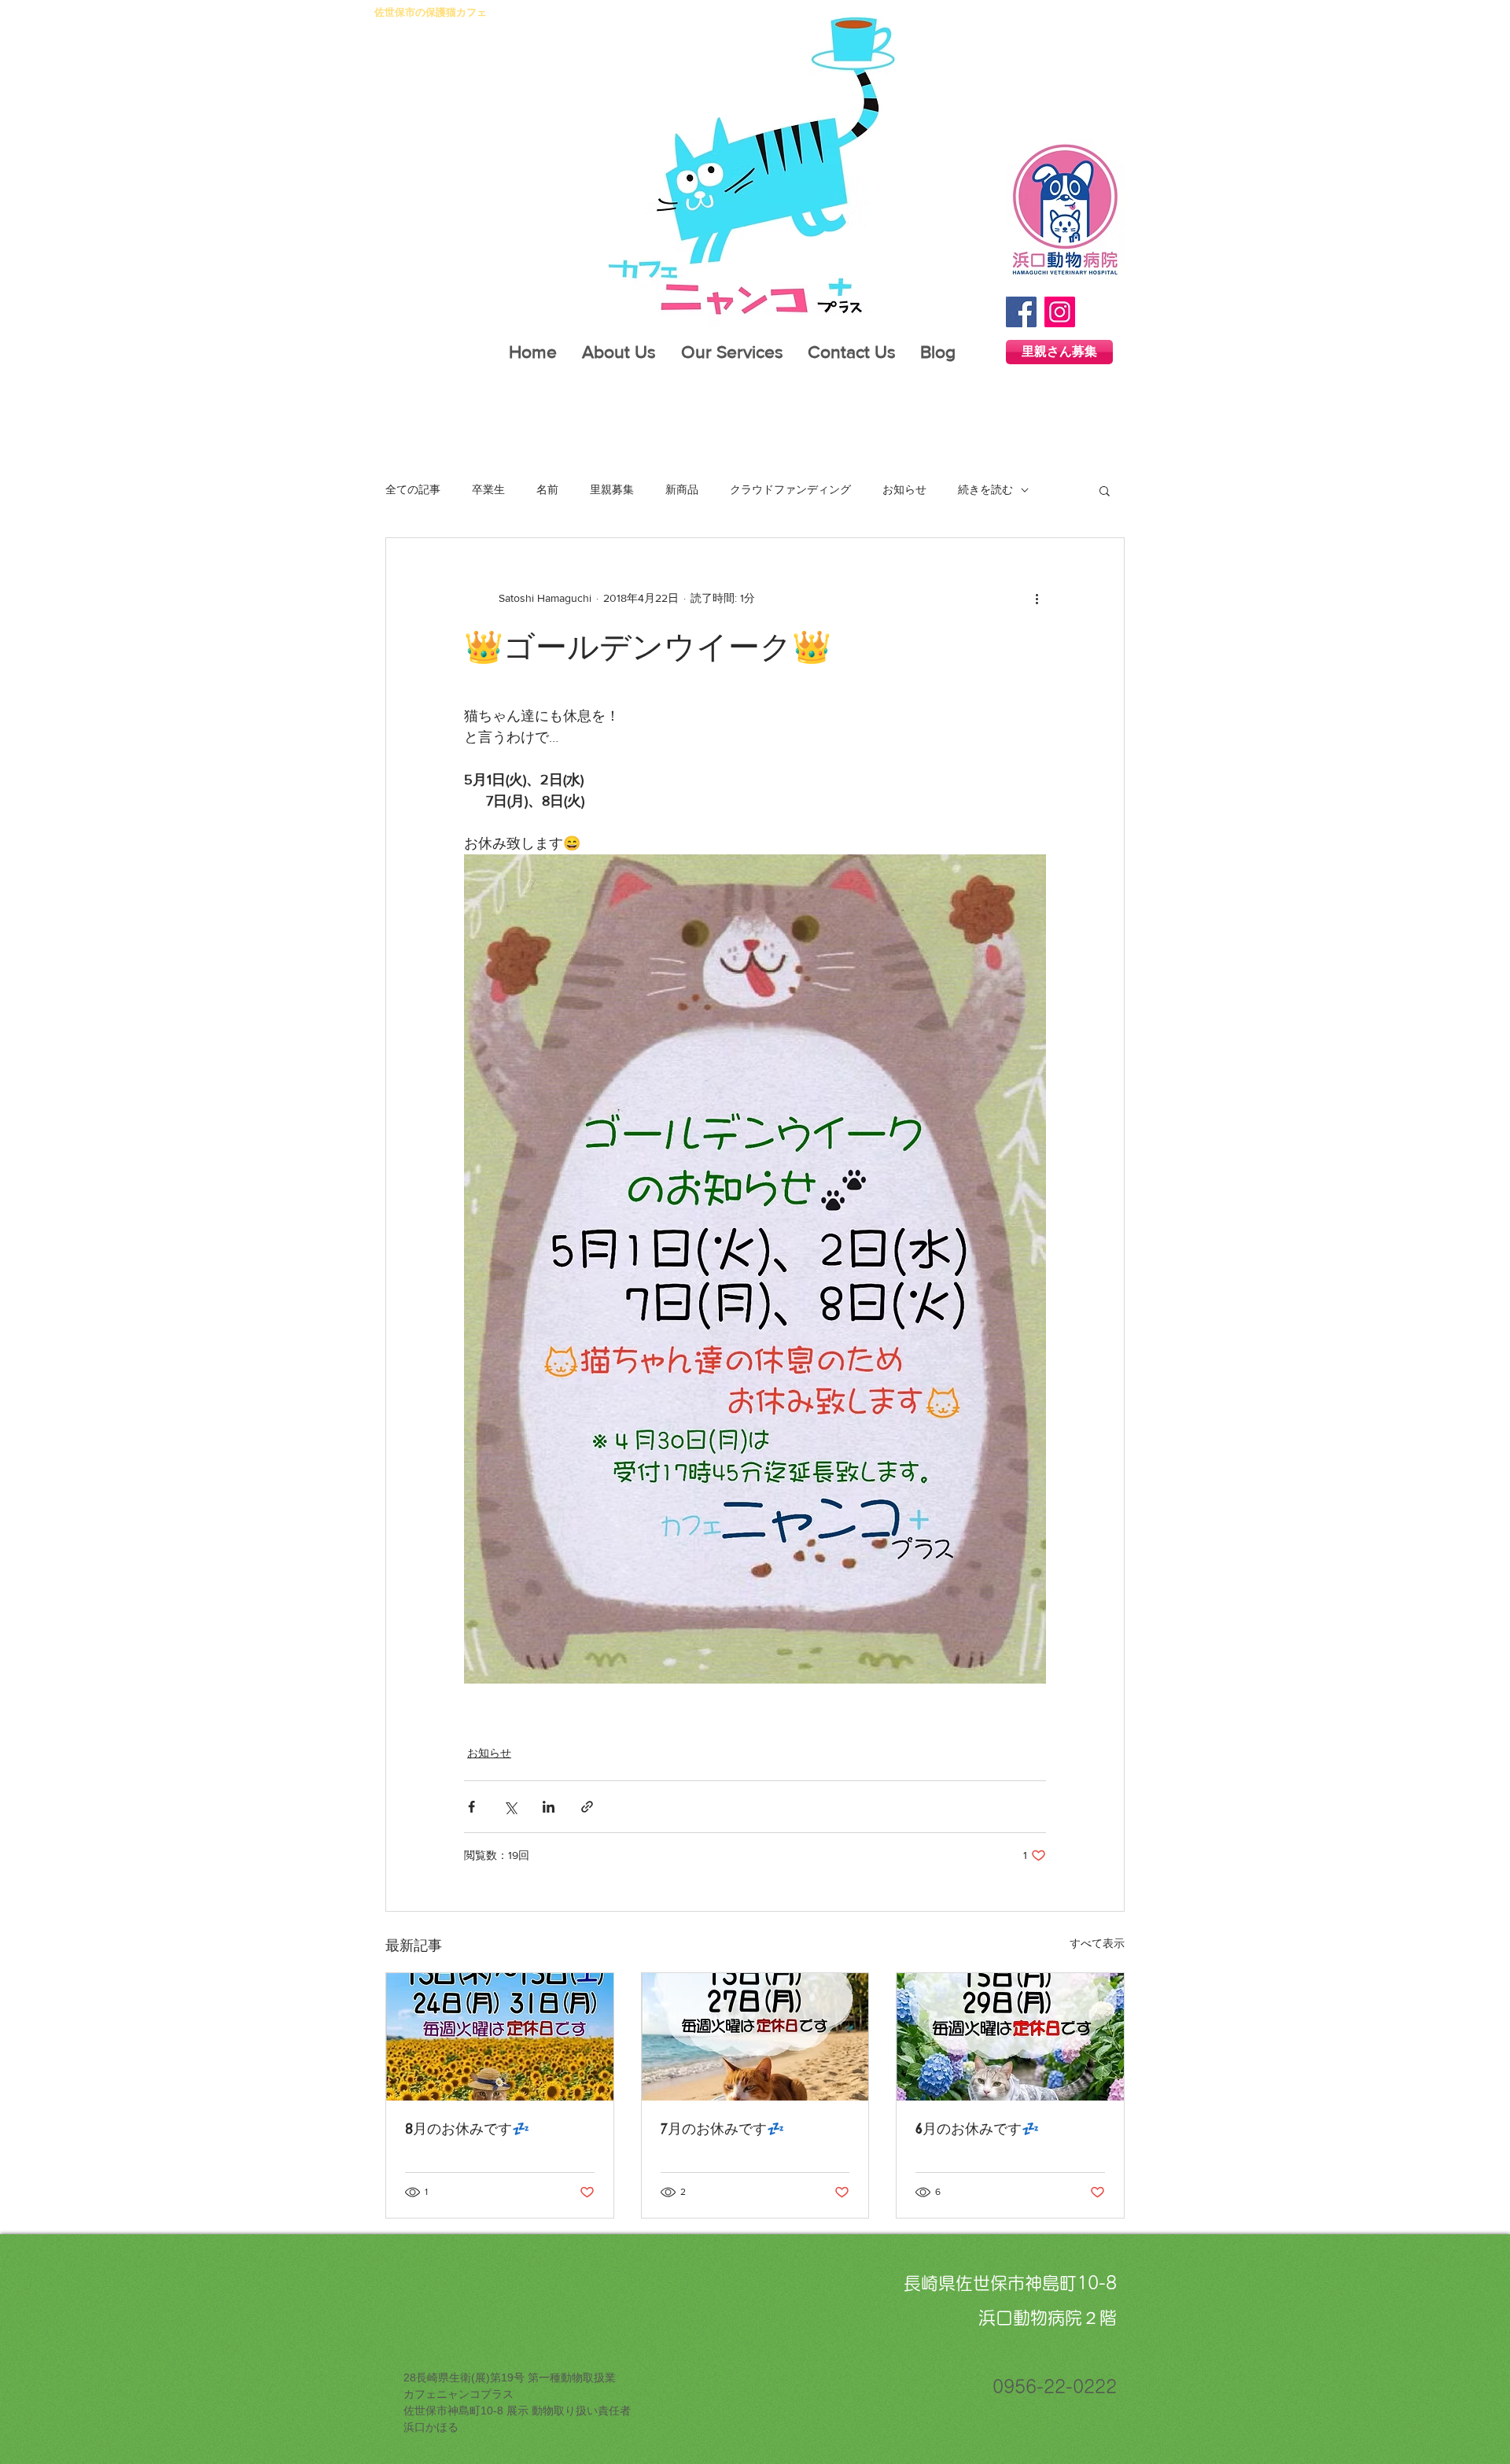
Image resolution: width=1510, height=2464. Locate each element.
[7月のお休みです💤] (755, 2037)
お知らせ (904, 489)
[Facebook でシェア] (471, 1807)
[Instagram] (1060, 312)
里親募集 (612, 489)
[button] (1105, 490)
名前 (547, 489)
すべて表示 (1097, 1943)
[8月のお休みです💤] (500, 2037)
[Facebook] (1021, 312)
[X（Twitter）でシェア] (510, 1807)
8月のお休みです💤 (467, 2128)
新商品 (682, 489)
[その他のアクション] (1037, 598)
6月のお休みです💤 (977, 2128)
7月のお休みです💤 (722, 2128)
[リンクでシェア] (587, 1807)
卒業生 (488, 489)
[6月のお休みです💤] (1010, 2037)
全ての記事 (413, 489)
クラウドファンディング (790, 489)
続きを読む (985, 489)
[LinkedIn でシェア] (549, 1807)
